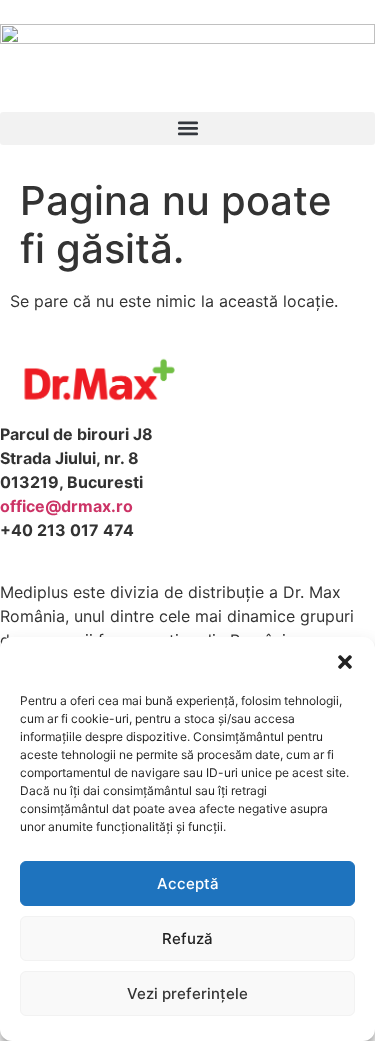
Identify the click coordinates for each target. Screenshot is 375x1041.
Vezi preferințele (187, 993)
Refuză (187, 938)
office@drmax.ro (66, 506)
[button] (345, 662)
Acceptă (188, 883)
